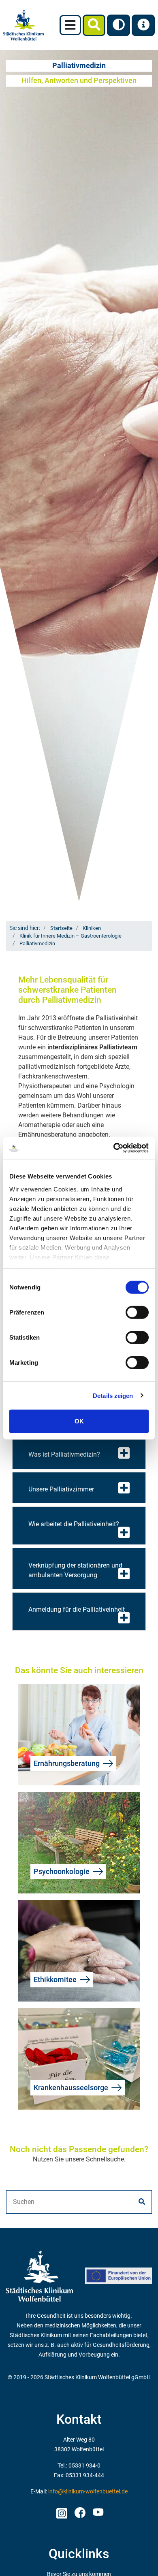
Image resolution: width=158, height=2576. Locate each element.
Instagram (61, 2511)
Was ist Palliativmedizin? (64, 1454)
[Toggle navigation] (70, 25)
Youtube (97, 2513)
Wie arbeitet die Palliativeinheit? (74, 1524)
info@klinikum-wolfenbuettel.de (88, 2492)
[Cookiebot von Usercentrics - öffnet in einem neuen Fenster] (114, 1148)
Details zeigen (113, 1395)
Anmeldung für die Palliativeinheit (77, 1609)
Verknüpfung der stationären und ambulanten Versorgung (75, 1570)
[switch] (137, 1312)
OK (79, 1421)
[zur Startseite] (23, 25)
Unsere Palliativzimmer (61, 1489)
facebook (80, 2511)
